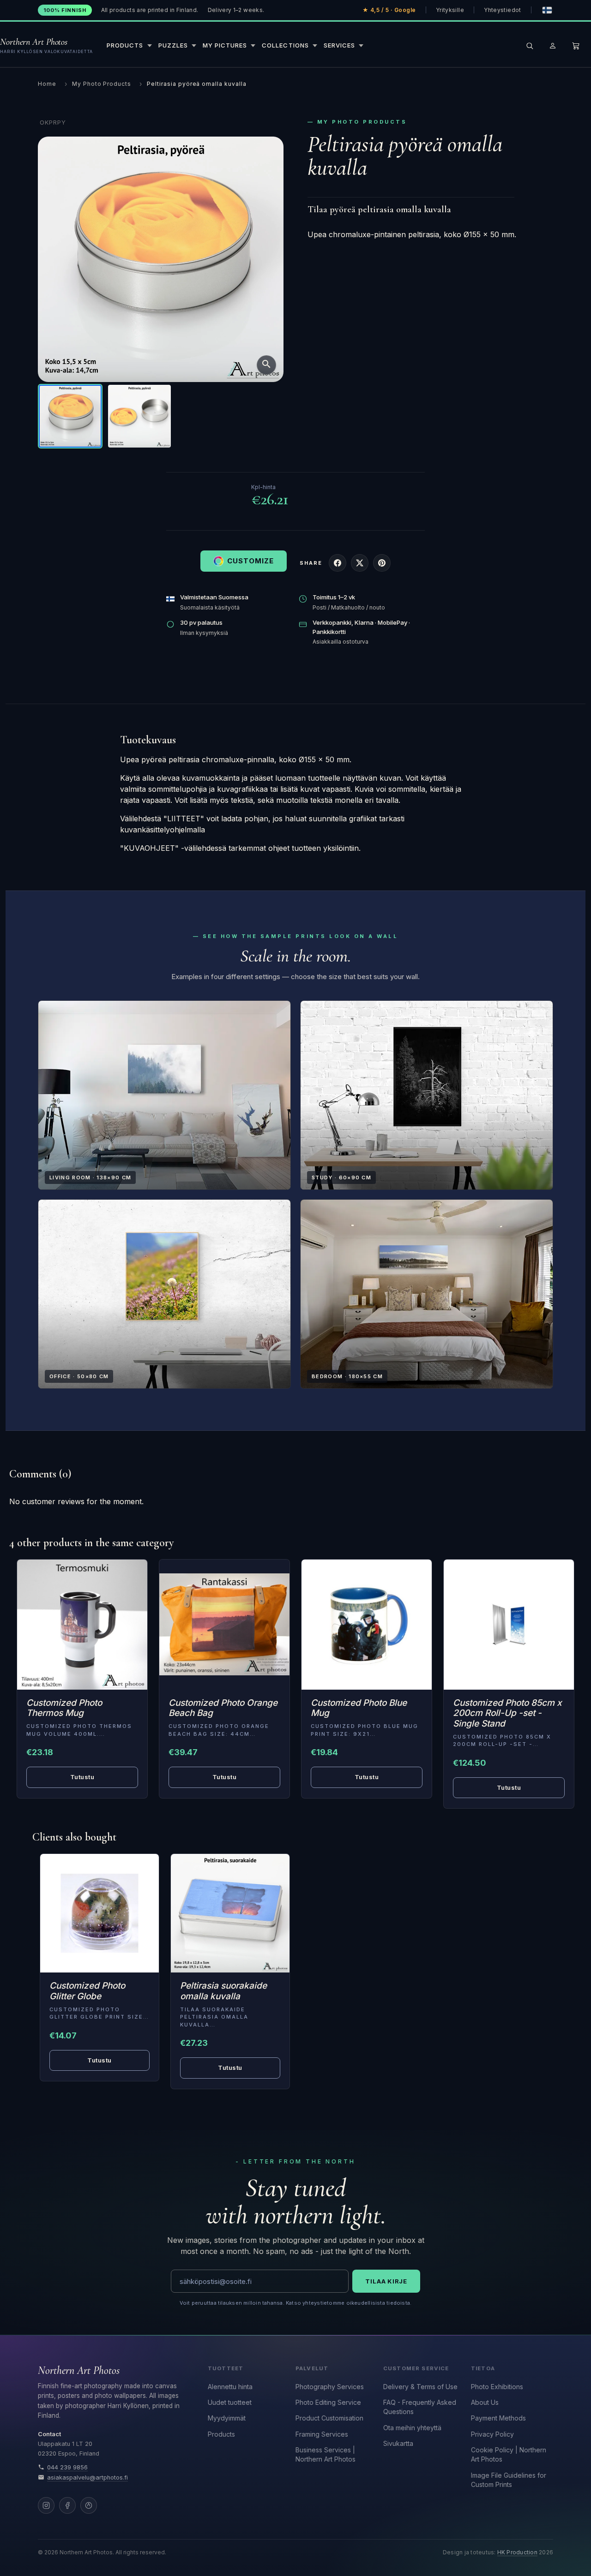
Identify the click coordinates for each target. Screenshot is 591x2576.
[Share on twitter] (360, 563)
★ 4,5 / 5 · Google (389, 10)
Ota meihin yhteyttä (412, 2428)
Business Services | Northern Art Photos (326, 2454)
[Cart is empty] (576, 46)
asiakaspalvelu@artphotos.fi (87, 2477)
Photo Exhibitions (497, 2387)
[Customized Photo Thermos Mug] (82, 1625)
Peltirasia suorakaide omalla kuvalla (223, 1991)
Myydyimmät (227, 2418)
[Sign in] (553, 46)
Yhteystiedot (502, 10)
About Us (485, 2402)
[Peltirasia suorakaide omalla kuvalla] (230, 1913)
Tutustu (82, 1777)
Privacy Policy (492, 2434)
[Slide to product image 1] (70, 416)
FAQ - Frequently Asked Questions (420, 2407)
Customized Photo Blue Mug (359, 1708)
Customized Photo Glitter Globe (87, 1991)
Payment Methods (498, 2418)
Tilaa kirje (386, 2281)
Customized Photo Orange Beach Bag (223, 1708)
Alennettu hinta (230, 2387)
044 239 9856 (67, 2467)
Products (221, 2434)
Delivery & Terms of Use (420, 2387)
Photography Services (330, 2387)
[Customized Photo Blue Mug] (367, 1625)
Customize (250, 561)
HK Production (517, 2552)
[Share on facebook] (338, 563)
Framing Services (322, 2434)
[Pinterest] (89, 2505)
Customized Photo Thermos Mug (64, 1708)
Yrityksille (450, 10)
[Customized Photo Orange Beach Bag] (224, 1625)
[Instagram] (46, 2505)
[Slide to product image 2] (139, 416)
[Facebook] (67, 2505)
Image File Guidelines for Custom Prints (509, 2480)
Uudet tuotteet (230, 2402)
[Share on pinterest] (382, 563)
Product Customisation (329, 2418)
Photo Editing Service (328, 2402)
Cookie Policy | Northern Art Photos (509, 2454)
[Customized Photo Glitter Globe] (100, 1913)
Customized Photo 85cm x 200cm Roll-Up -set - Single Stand (507, 1713)
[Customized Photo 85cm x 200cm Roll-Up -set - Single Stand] (509, 1625)
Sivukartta (398, 2443)
